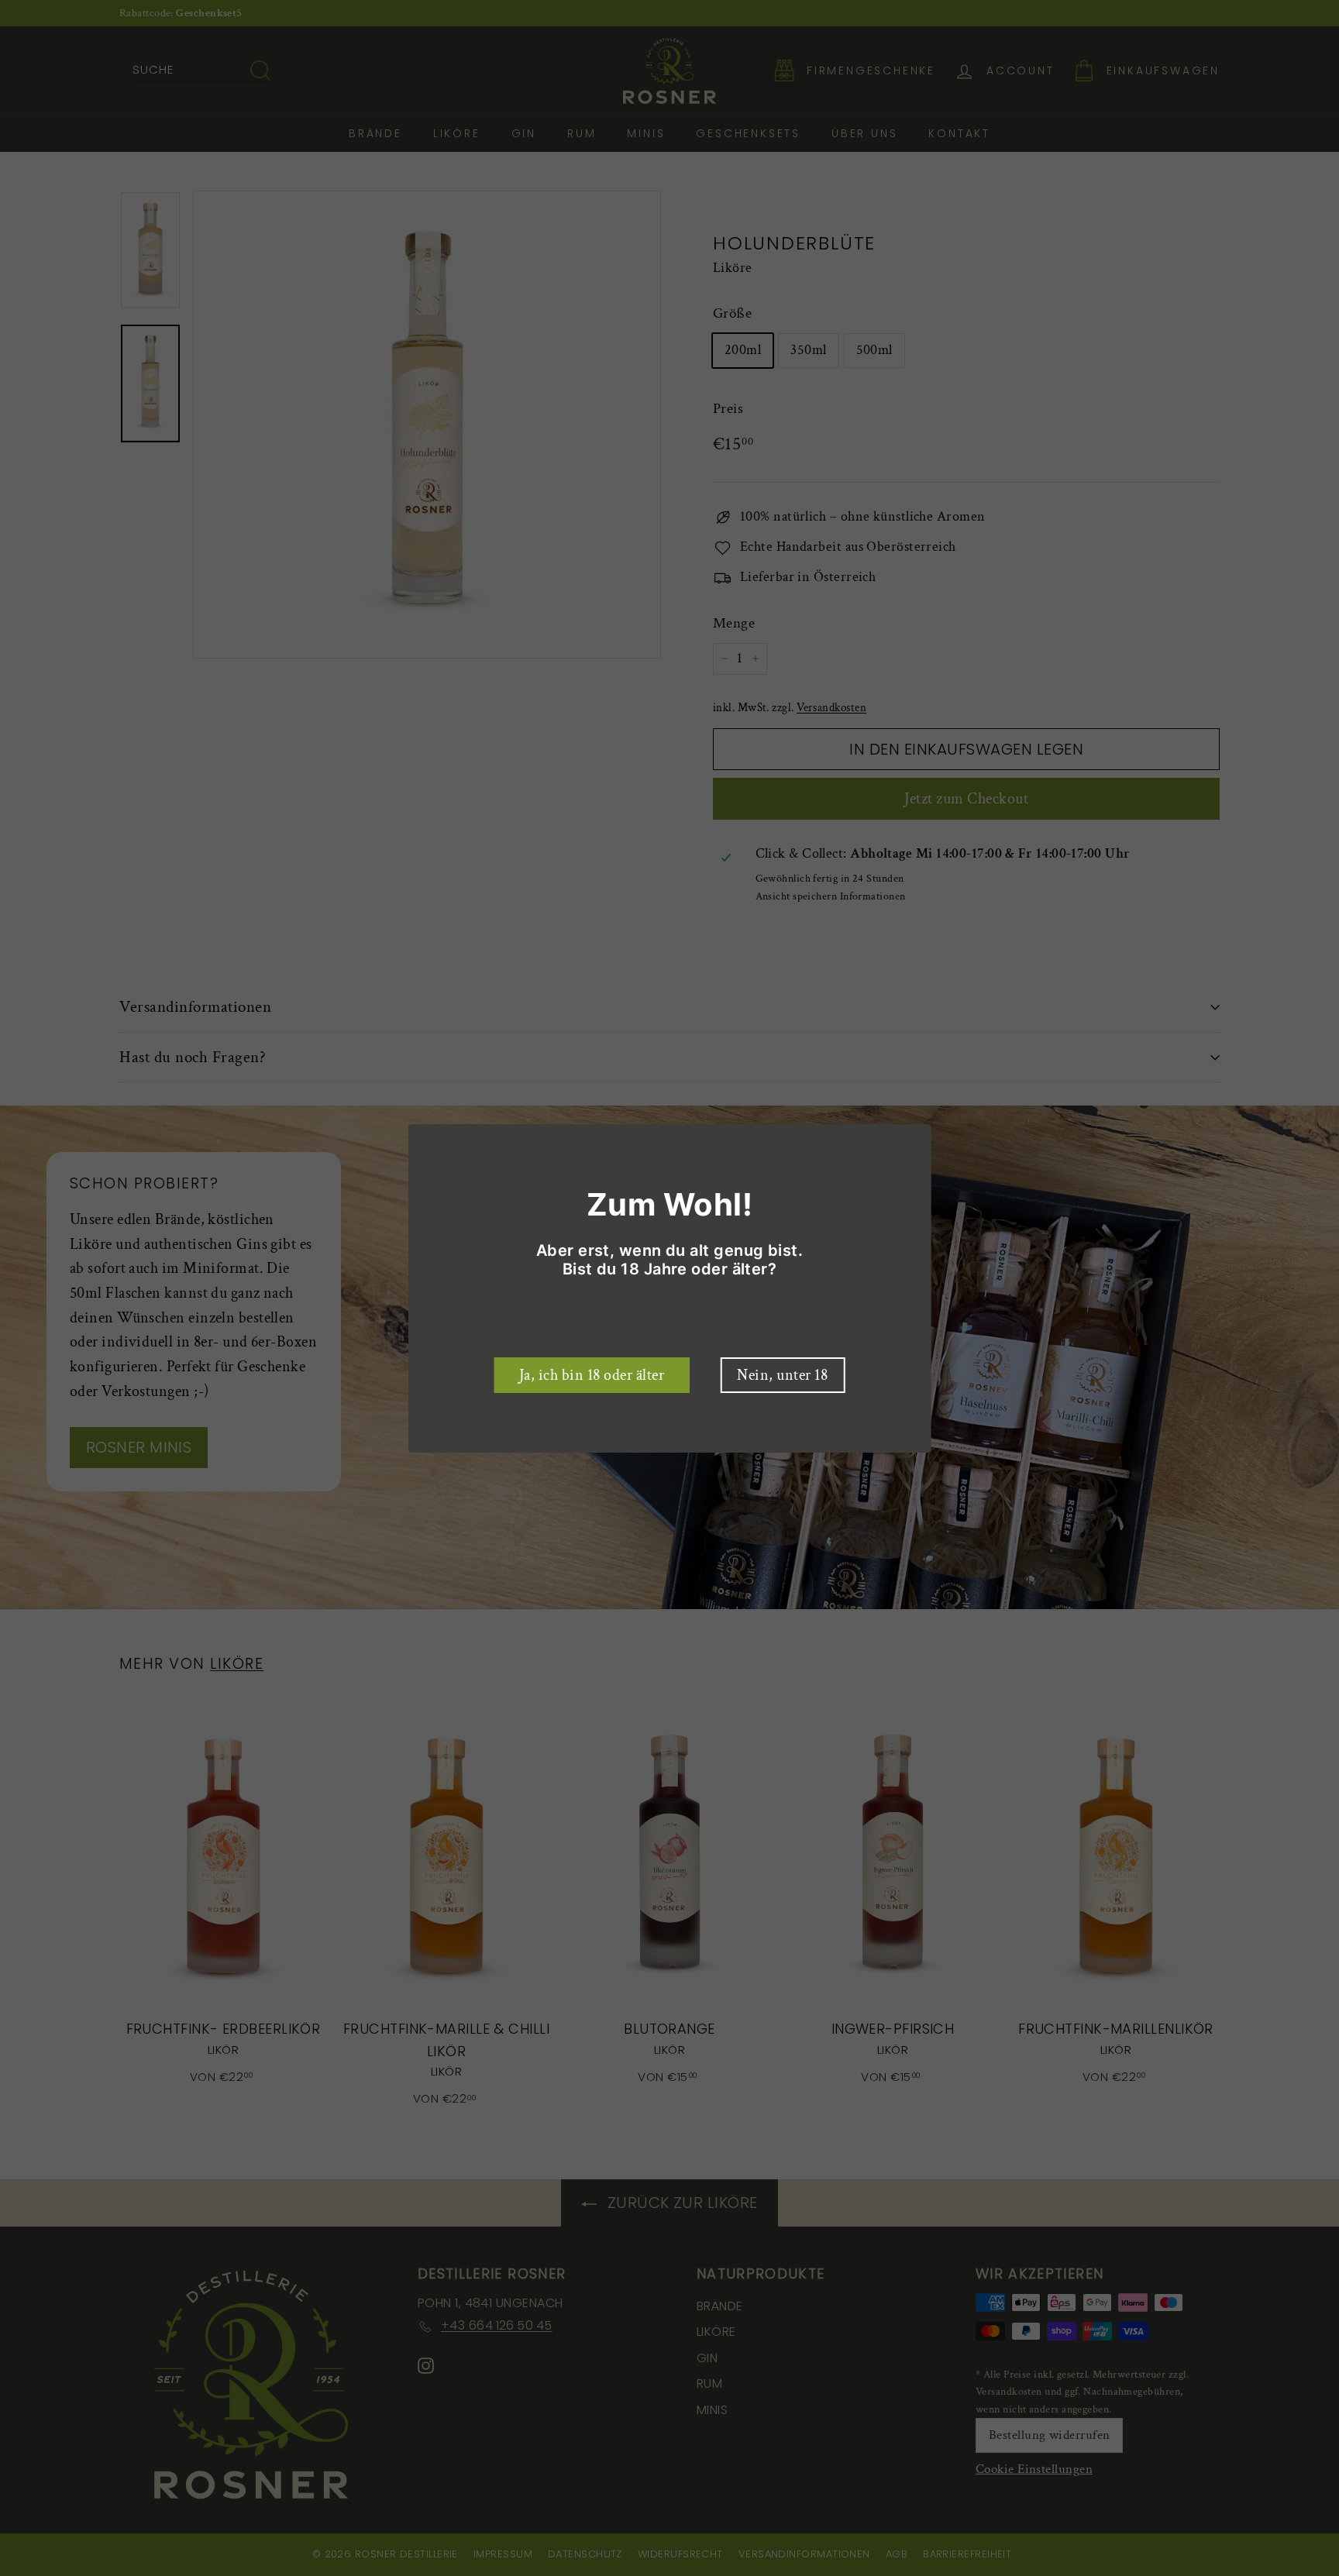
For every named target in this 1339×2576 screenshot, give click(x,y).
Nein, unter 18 (782, 1375)
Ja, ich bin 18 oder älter (592, 1375)
